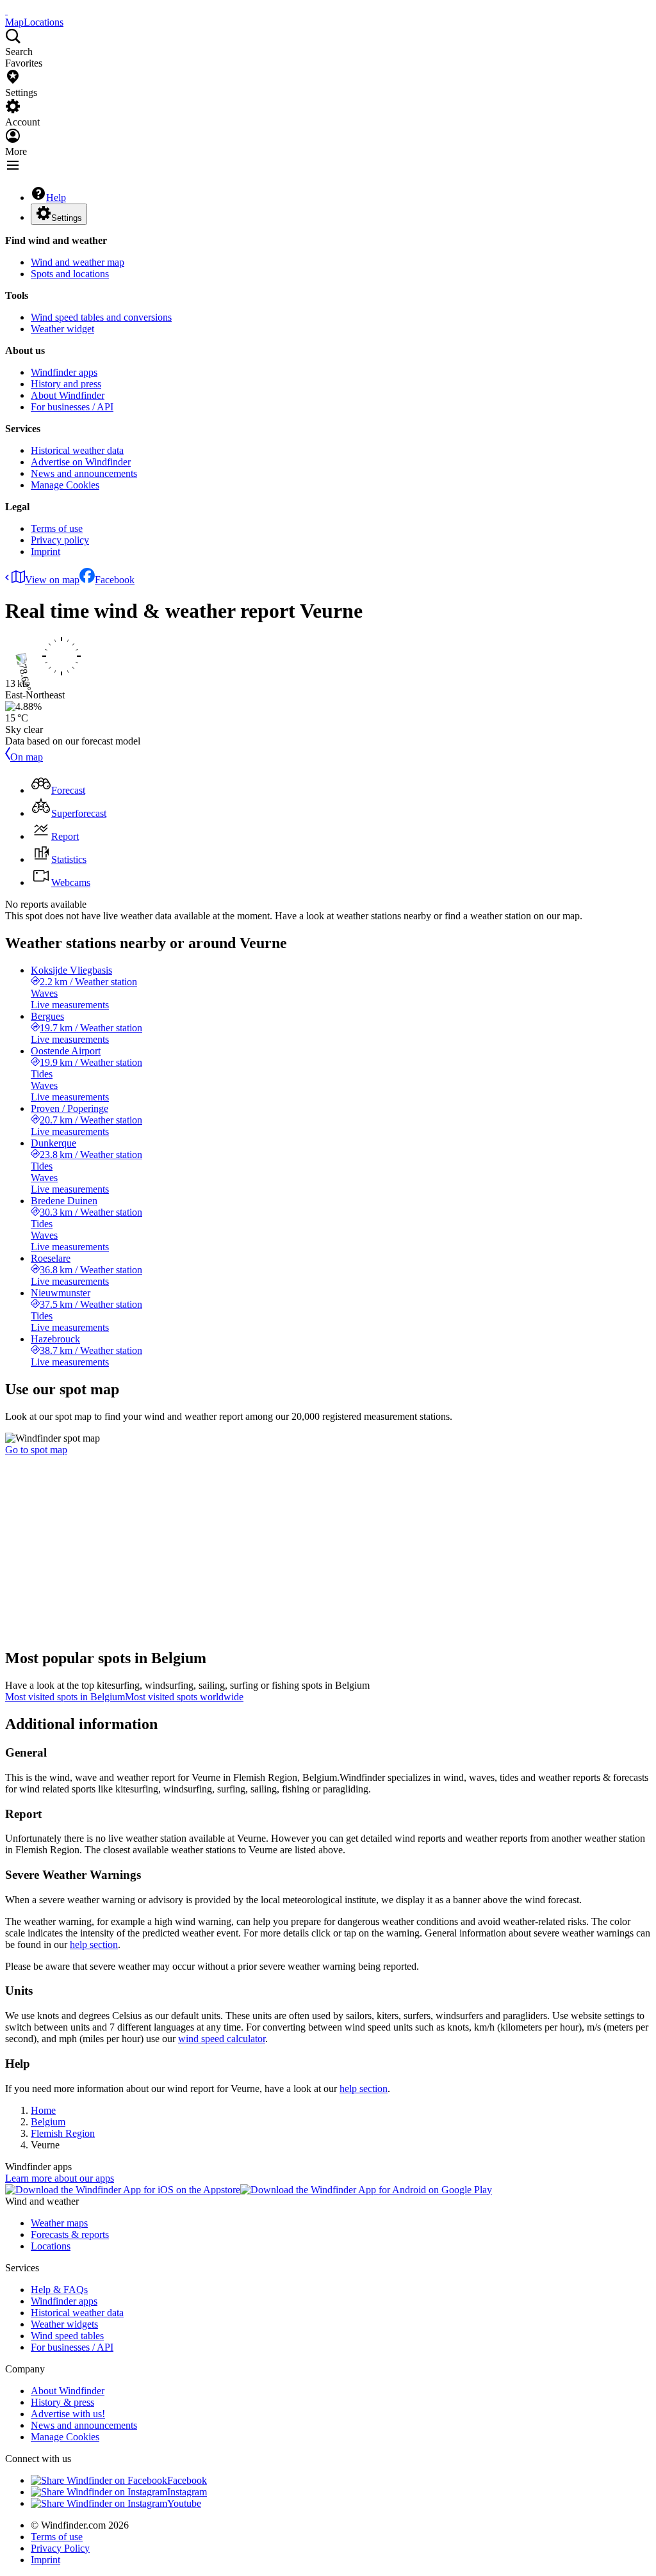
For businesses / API (72, 407)
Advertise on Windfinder (81, 462)
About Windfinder (68, 395)
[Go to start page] (6, 11)
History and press (66, 384)
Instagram (187, 2492)
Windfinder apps (64, 372)
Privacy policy (60, 540)
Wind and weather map (78, 262)
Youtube (184, 2503)
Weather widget (62, 329)
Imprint (45, 551)
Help (56, 197)
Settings (67, 218)
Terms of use (57, 528)
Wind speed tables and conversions (101, 317)
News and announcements (84, 473)
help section (94, 1944)
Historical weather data (77, 450)
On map (27, 757)
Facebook (115, 580)
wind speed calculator (222, 2039)
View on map (52, 580)
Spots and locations (70, 274)
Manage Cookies (65, 485)
